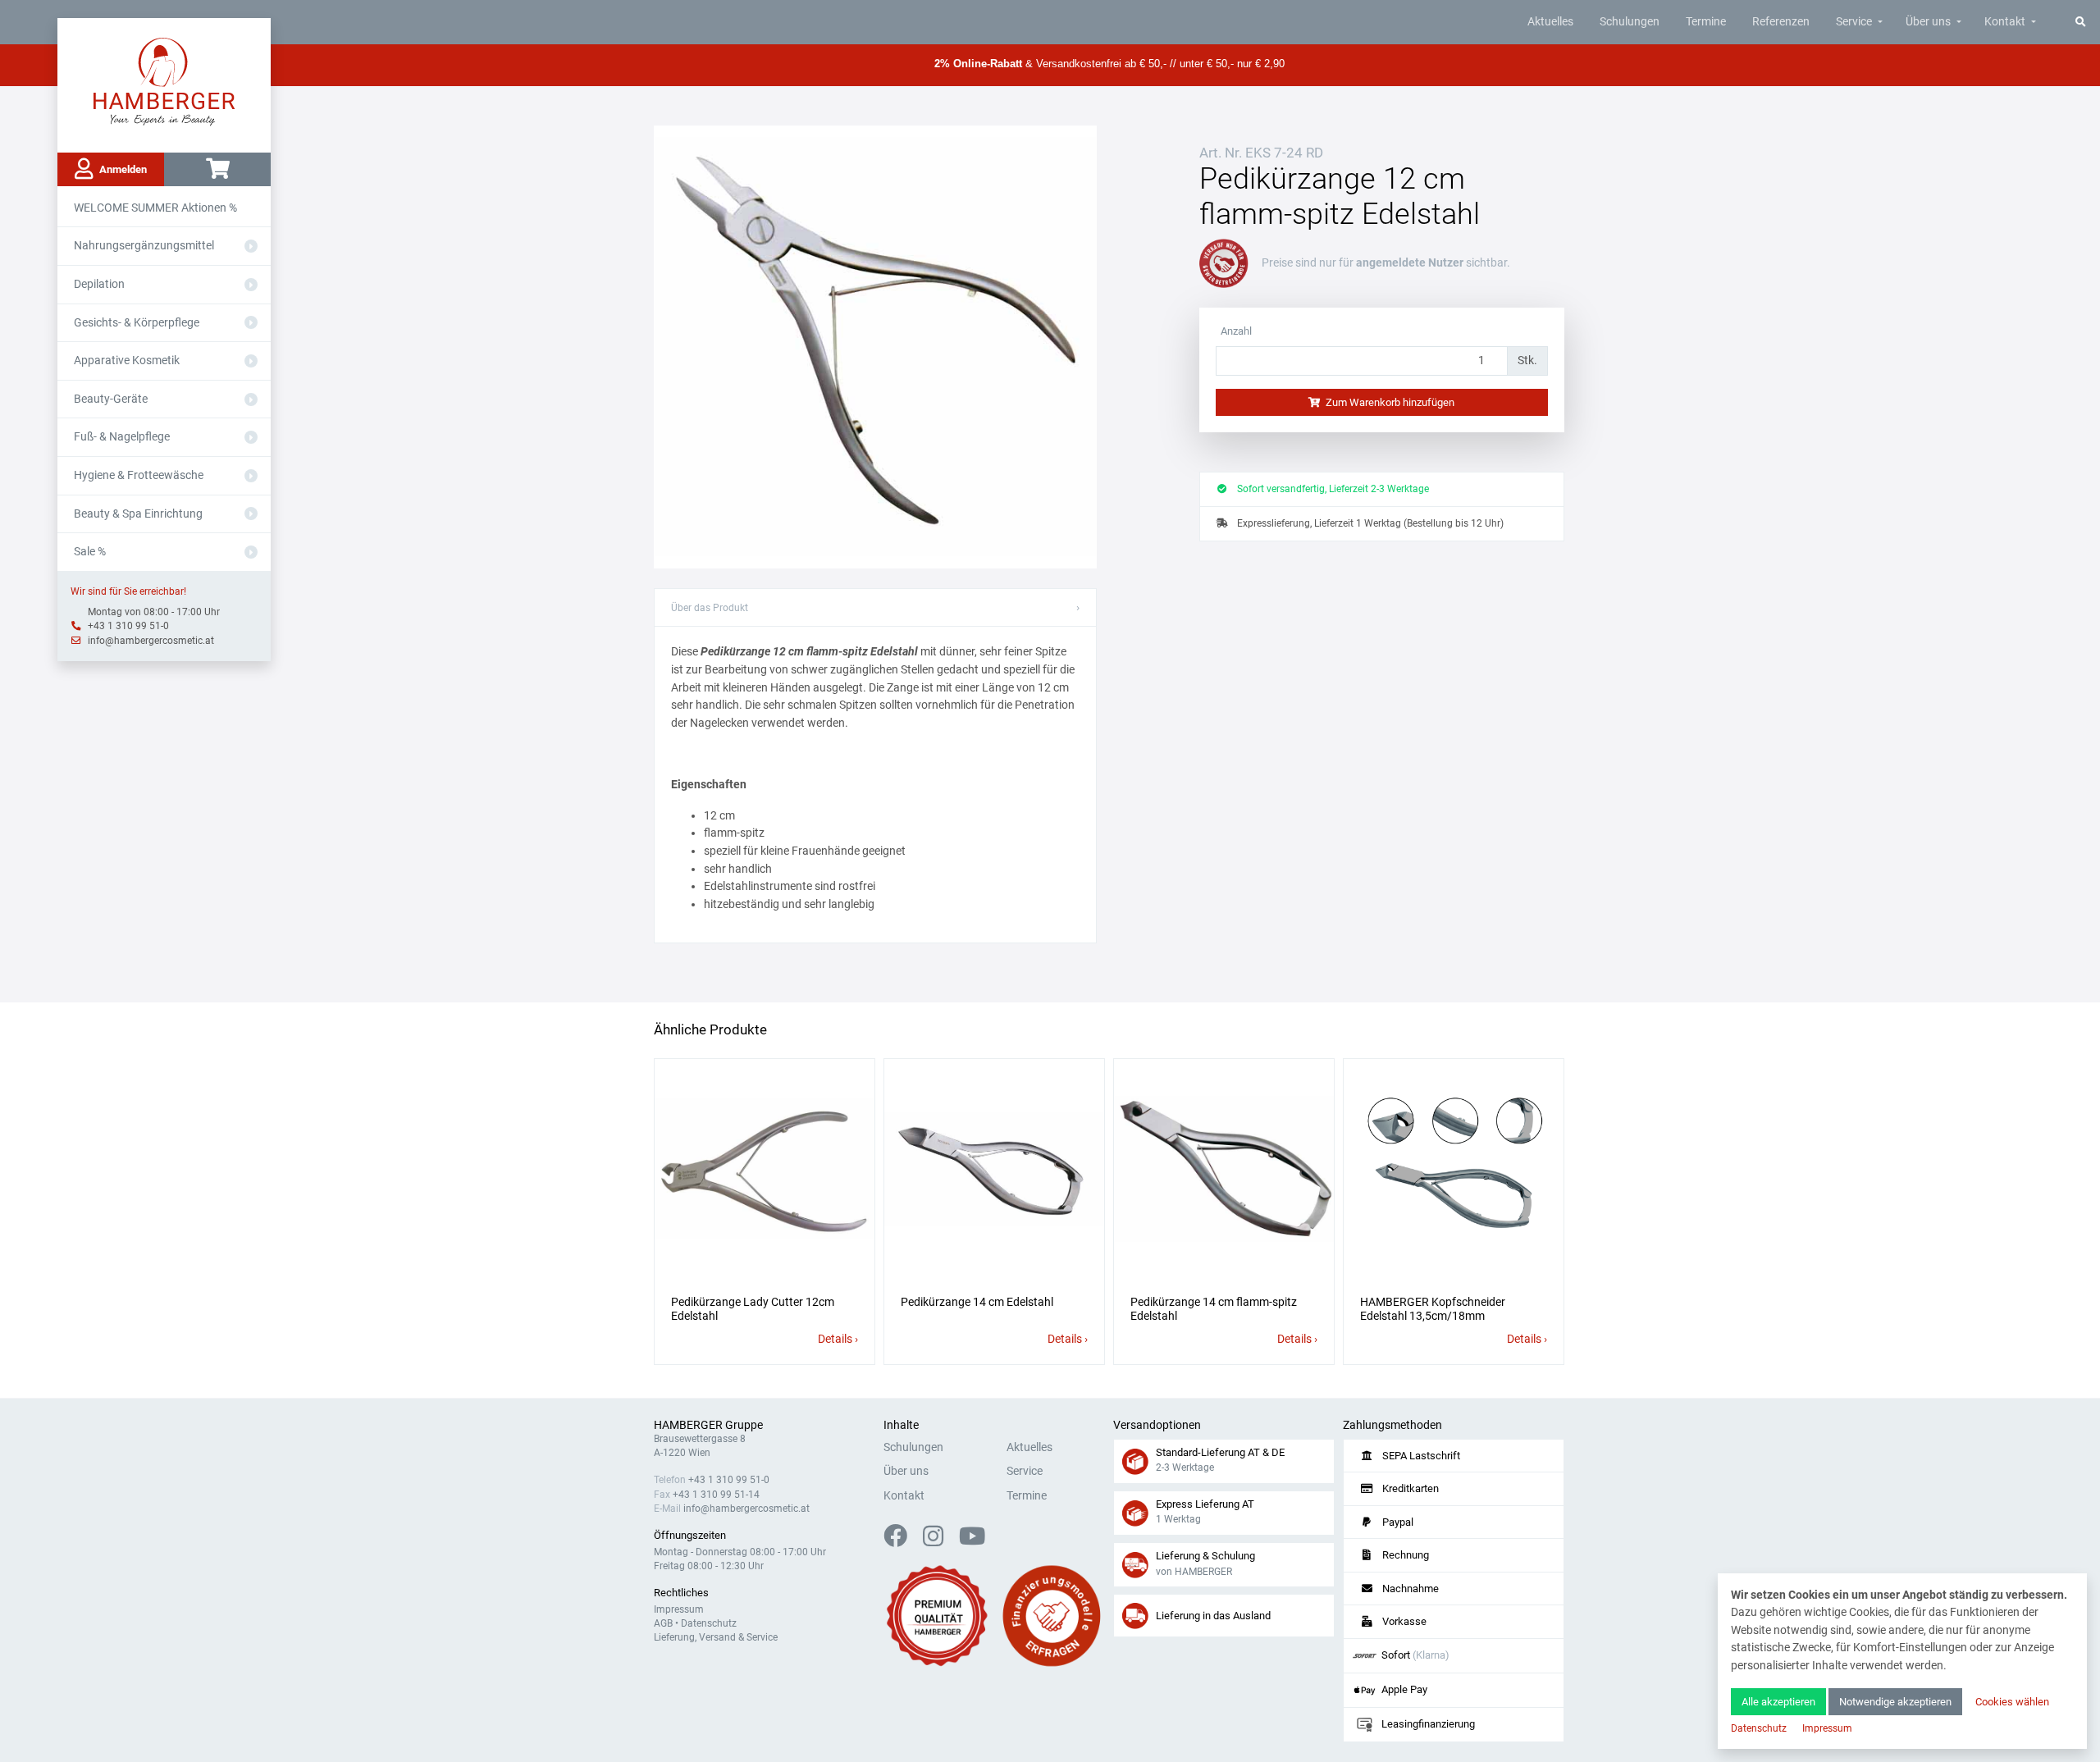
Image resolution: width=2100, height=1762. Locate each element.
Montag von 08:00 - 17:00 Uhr (154, 612)
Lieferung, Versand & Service (716, 1637)
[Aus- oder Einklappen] (251, 246)
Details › (838, 1339)
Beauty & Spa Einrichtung (138, 514)
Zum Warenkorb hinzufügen (1389, 402)
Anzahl (1236, 331)
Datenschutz (709, 1623)
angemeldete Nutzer (1410, 263)
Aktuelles (1550, 22)
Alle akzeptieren (1778, 1702)
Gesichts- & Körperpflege (137, 323)
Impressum (679, 1609)
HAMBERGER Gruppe (708, 1425)
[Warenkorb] (217, 169)
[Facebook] (902, 1541)
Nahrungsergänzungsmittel (144, 246)
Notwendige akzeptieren (1895, 1702)
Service (1854, 22)
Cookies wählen (2012, 1702)
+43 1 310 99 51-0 (128, 626)
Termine (1706, 22)
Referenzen (1781, 22)
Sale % (90, 552)
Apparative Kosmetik (127, 361)
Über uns (1928, 22)
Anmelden (123, 169)
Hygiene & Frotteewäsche (139, 475)
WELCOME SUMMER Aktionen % (155, 208)
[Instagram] (940, 1541)
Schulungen (1630, 22)
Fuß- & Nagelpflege (122, 437)
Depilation (99, 284)
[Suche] (2081, 22)
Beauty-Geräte (111, 399)
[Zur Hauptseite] (164, 80)
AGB (663, 1623)
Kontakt (2005, 22)
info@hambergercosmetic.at (151, 641)
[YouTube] (972, 1541)
